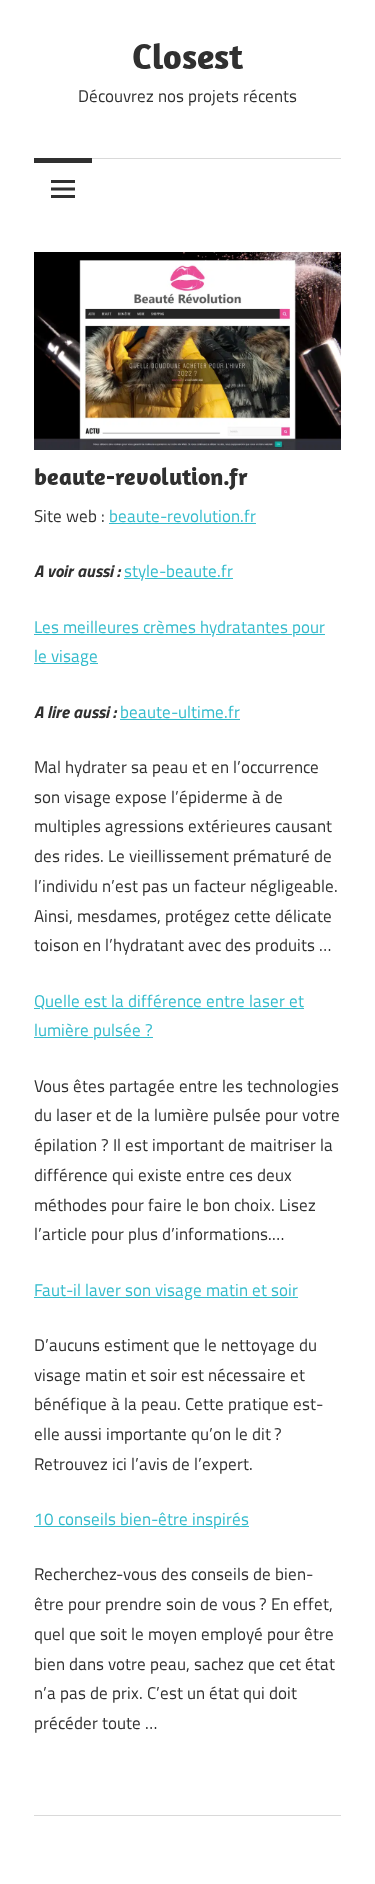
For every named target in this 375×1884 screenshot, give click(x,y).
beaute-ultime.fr (180, 712)
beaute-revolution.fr (182, 516)
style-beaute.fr (178, 571)
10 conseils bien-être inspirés (141, 1519)
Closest (187, 55)
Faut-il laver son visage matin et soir (166, 1290)
